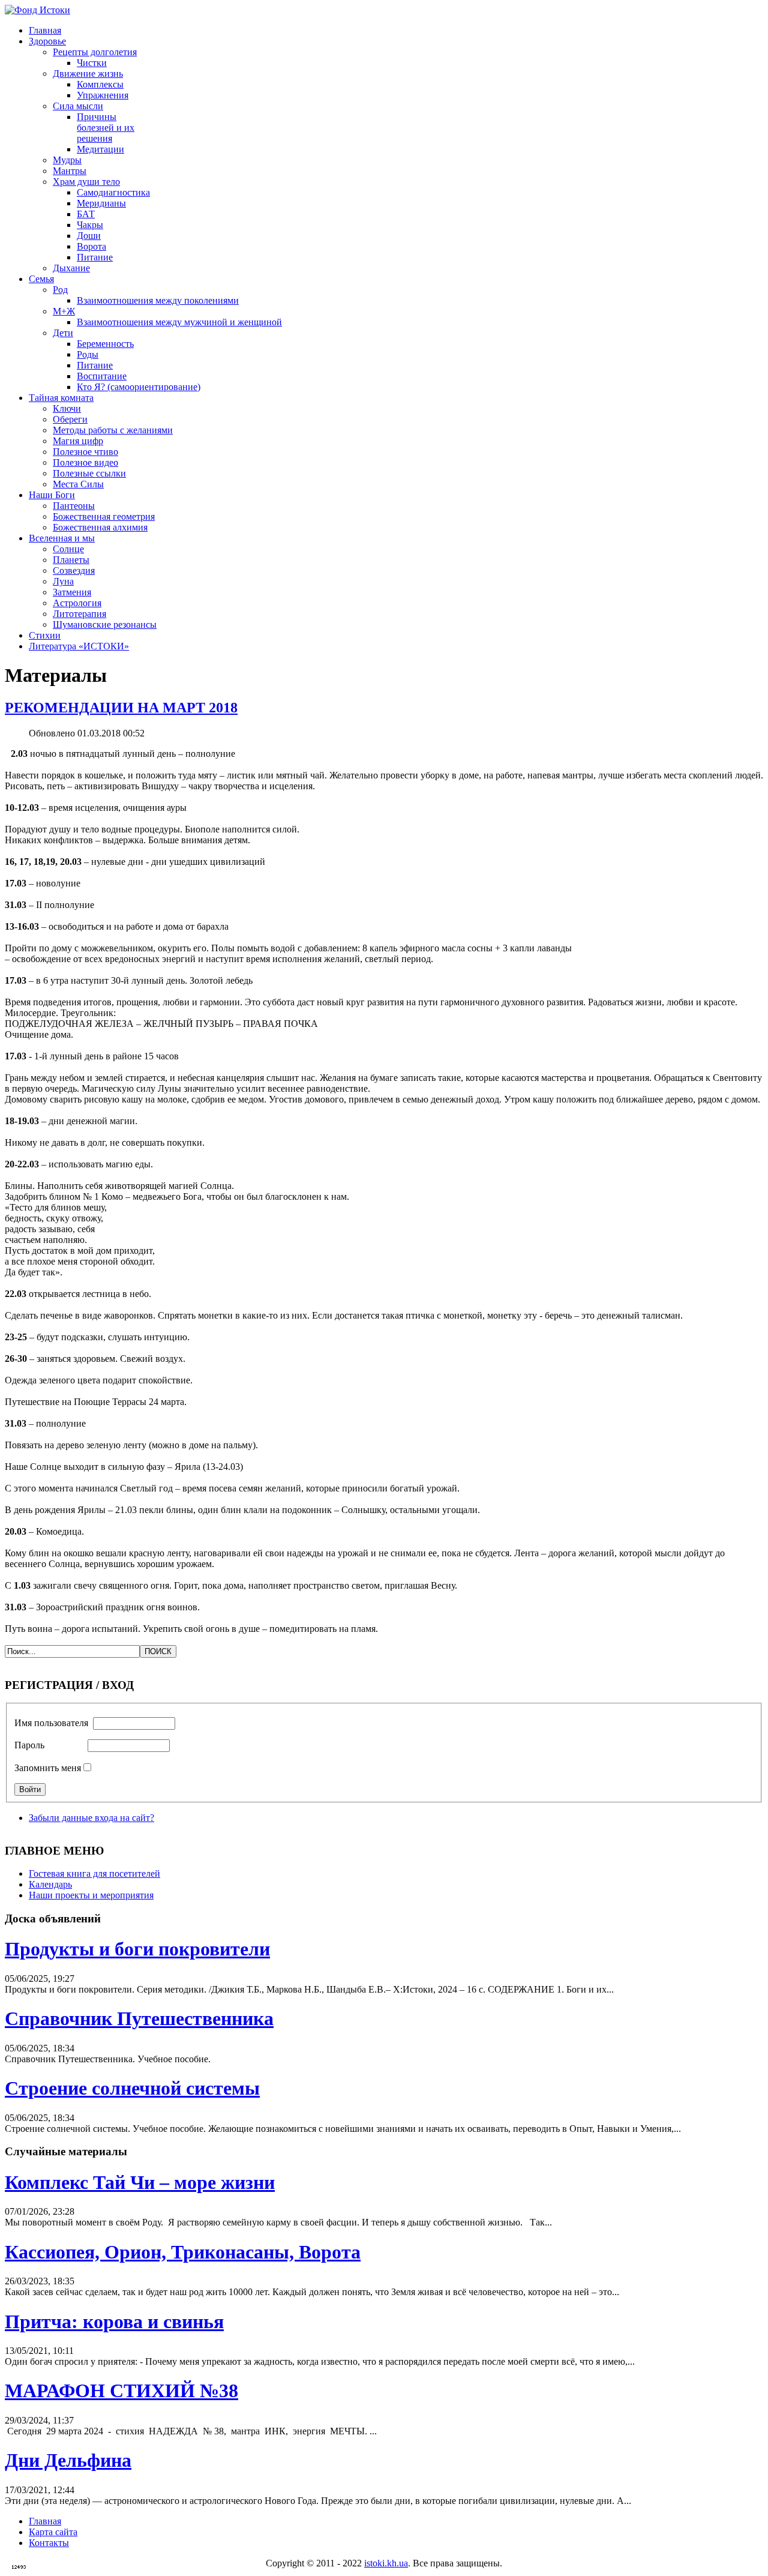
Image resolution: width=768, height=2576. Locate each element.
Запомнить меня (48, 1768)
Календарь (50, 1884)
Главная (45, 2521)
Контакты (49, 2543)
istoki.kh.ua (386, 2563)
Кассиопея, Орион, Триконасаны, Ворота (183, 2252)
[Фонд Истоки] (37, 10)
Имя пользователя (51, 1723)
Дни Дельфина (68, 2460)
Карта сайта (53, 2532)
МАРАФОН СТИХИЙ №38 (121, 2391)
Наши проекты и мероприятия (91, 1895)
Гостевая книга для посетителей (94, 1873)
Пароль (29, 1745)
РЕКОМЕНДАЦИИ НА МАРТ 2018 (121, 708)
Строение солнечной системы (132, 2088)
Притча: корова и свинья (114, 2322)
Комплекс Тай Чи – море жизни (140, 2182)
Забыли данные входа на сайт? (91, 1818)
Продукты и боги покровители (137, 1949)
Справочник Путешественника (139, 2018)
